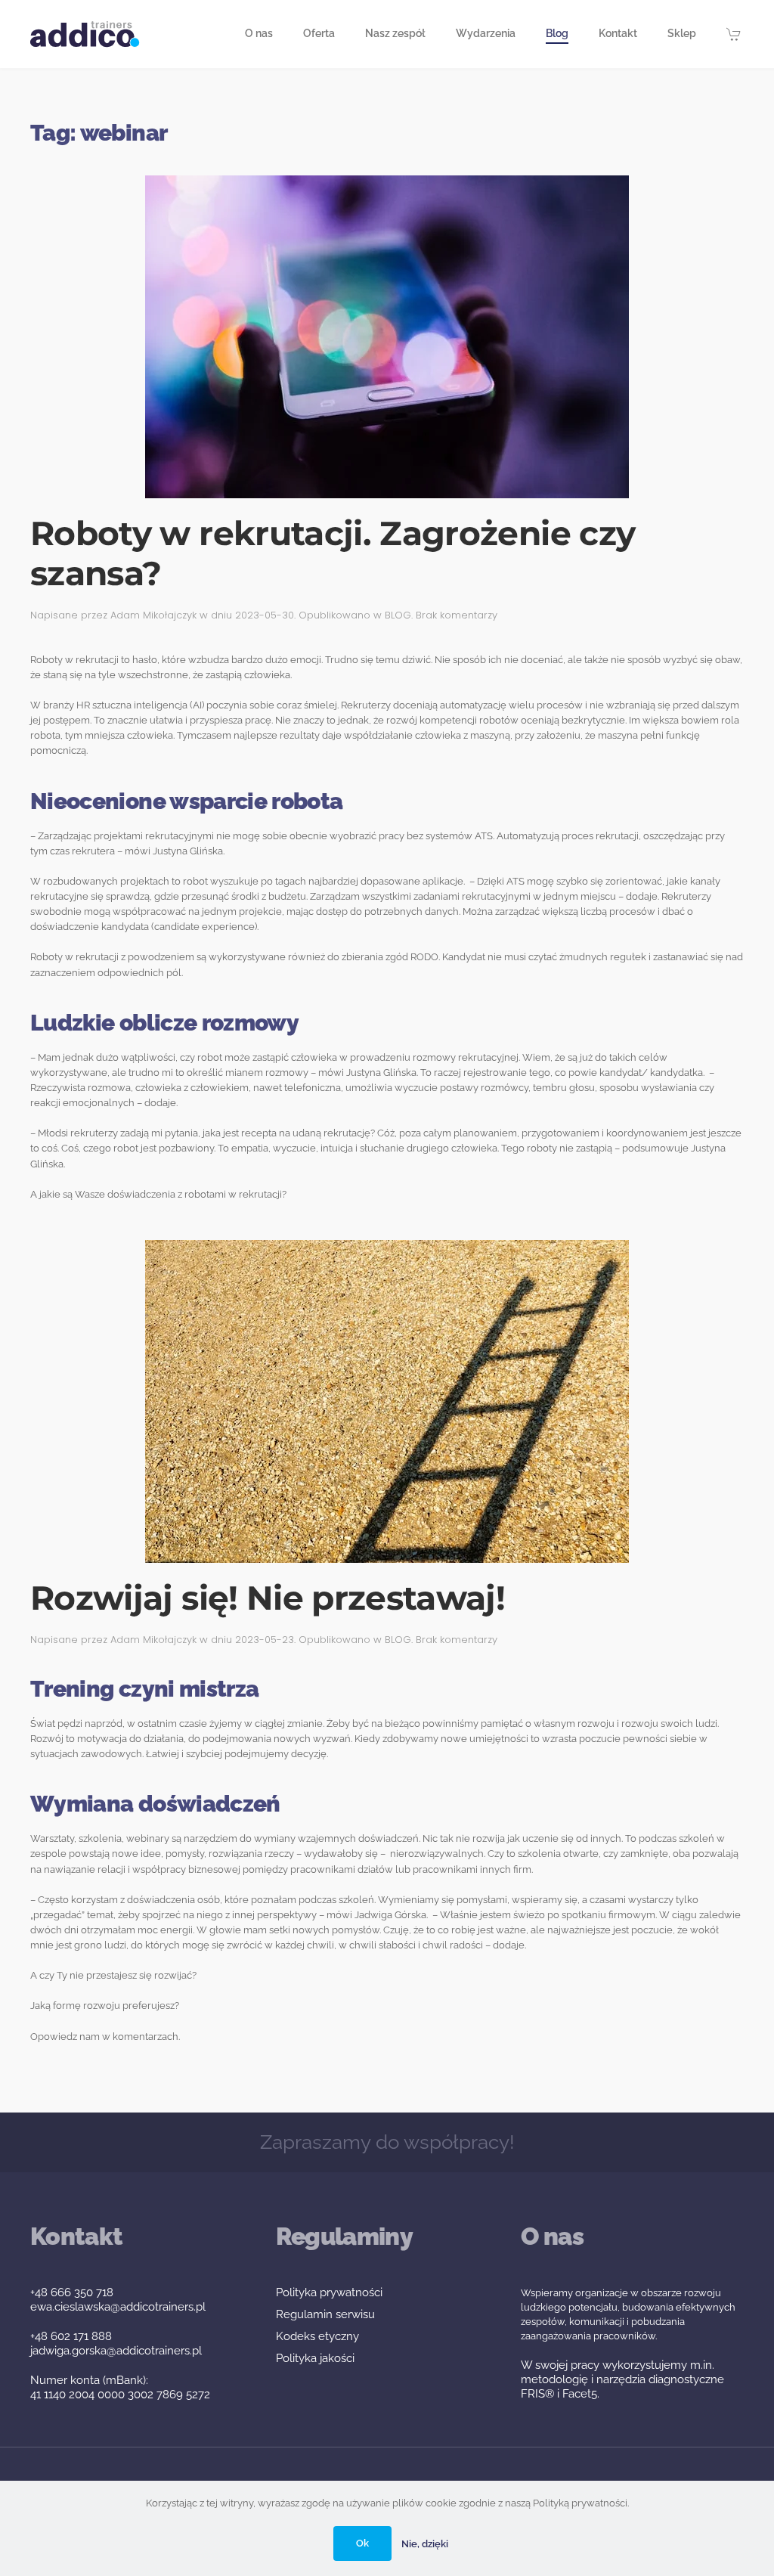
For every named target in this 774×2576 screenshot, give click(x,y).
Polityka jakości (315, 2358)
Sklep (682, 33)
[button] (735, 34)
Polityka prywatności (329, 2292)
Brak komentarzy (457, 615)
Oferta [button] (319, 33)
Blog (557, 33)
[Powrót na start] (85, 34)
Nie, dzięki (425, 2544)
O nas (259, 33)
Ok (362, 2543)
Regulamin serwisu (325, 2314)
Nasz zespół (395, 33)
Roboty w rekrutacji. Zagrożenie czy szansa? (333, 553)
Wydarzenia (486, 33)
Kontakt (618, 33)
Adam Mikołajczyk (153, 615)
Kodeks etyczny (317, 2336)
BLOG (398, 615)
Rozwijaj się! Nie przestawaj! (268, 1598)
